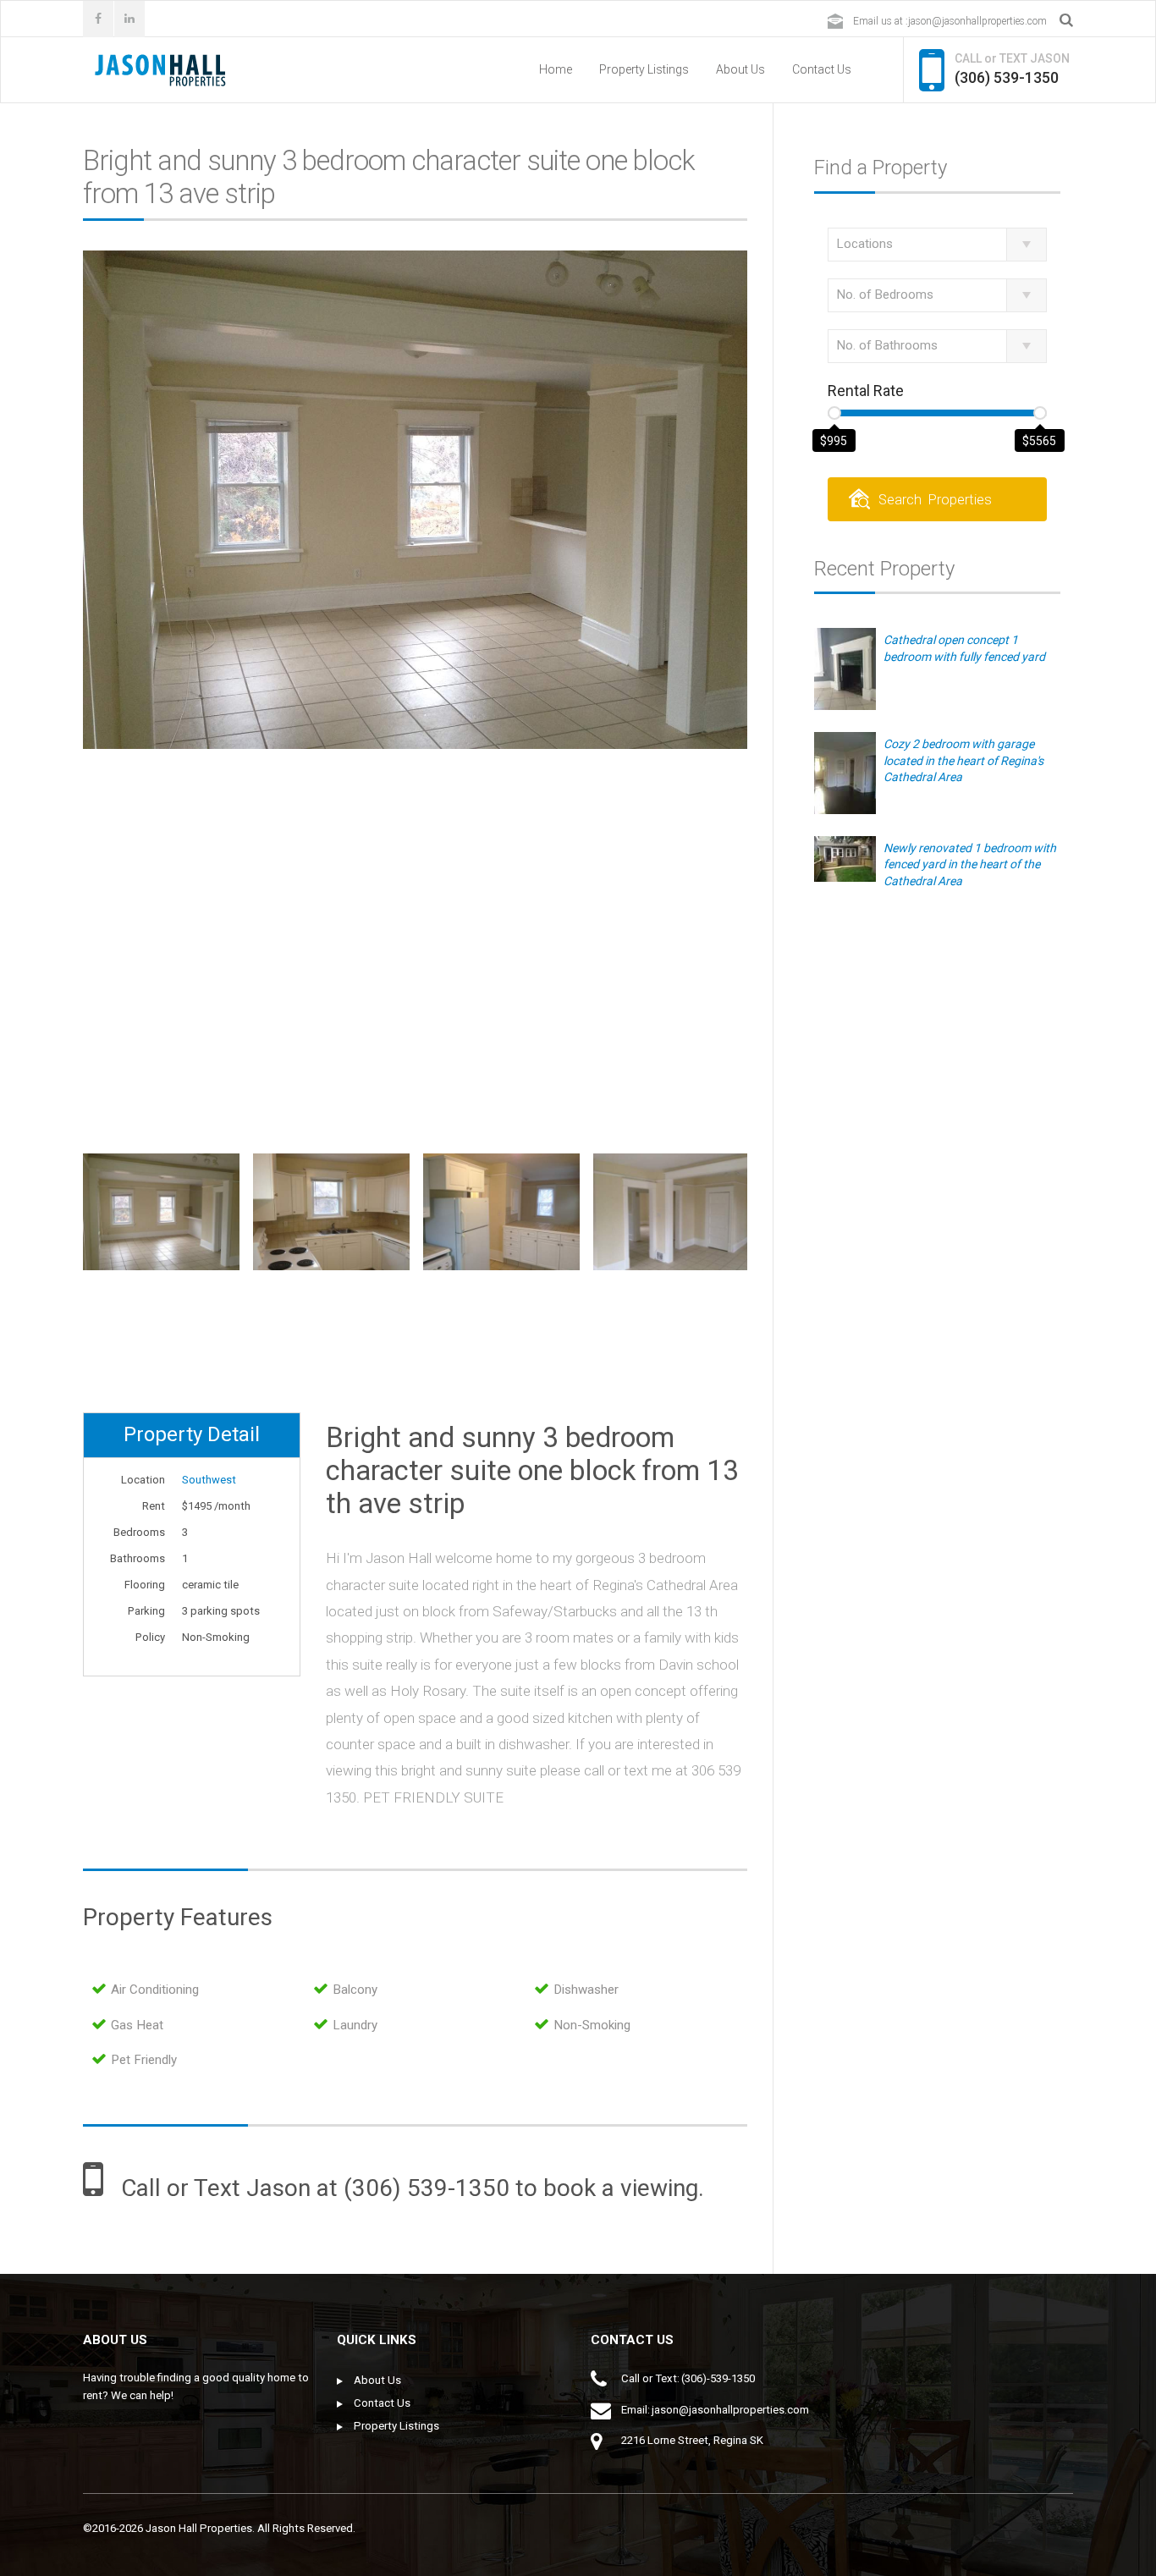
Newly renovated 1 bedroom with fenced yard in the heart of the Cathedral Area (970, 864)
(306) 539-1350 (1007, 77)
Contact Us (822, 69)
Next (746, 1258)
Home (556, 69)
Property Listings (644, 69)
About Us (740, 69)
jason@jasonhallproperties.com (977, 21)
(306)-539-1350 (718, 2378)
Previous (85, 1258)
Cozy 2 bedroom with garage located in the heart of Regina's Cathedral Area (963, 760)
